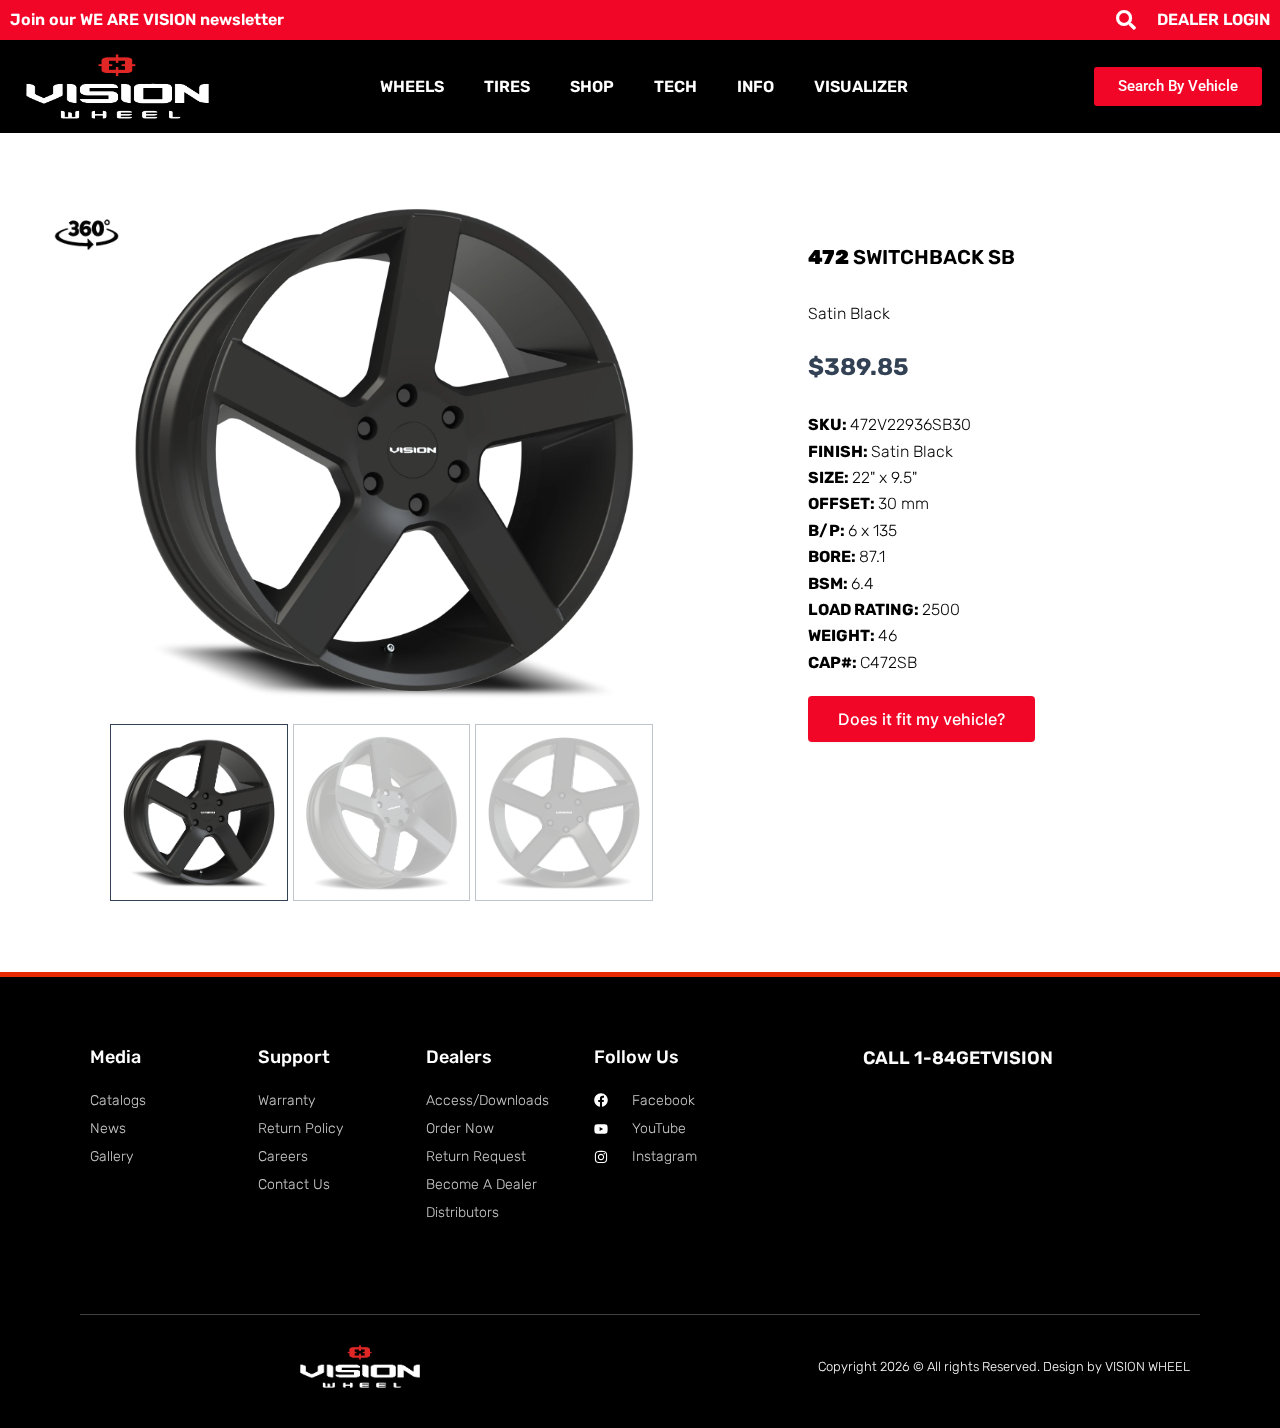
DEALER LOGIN (1213, 19)
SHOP (592, 86)
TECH (675, 86)
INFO (755, 86)
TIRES (507, 86)
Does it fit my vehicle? (921, 719)
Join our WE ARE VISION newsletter (147, 19)
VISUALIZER (861, 86)
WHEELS (412, 86)
